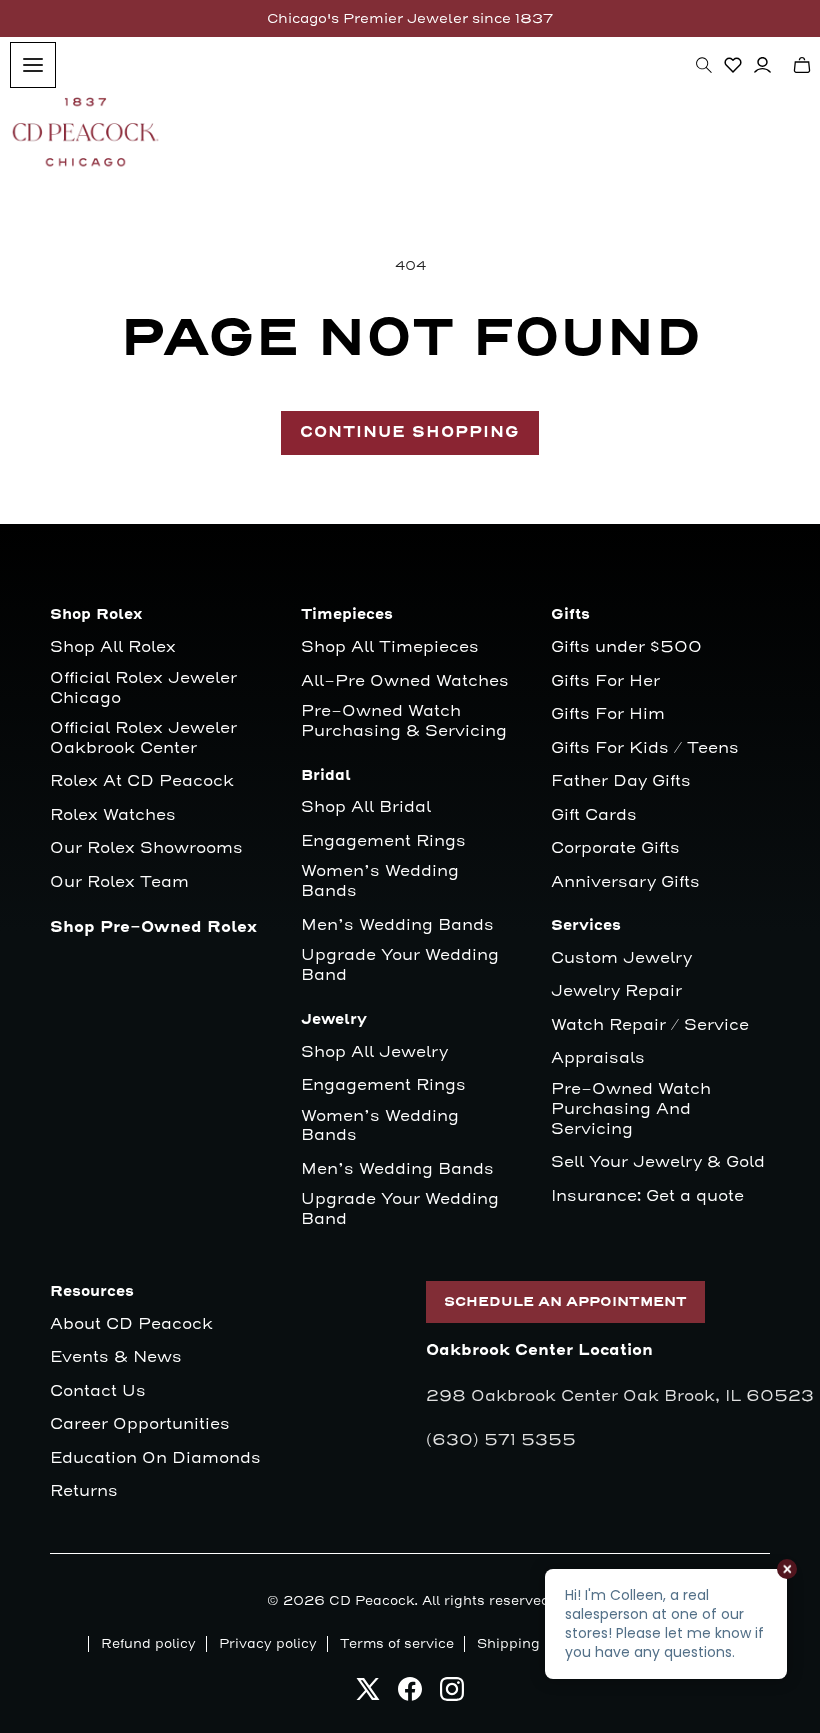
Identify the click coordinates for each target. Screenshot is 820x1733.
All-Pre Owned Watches (405, 681)
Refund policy (148, 1644)
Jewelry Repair (616, 991)
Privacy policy (268, 1644)
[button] (704, 65)
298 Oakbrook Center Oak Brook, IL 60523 (620, 1396)
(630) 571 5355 (501, 1440)
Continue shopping (410, 432)
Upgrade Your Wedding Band (400, 965)
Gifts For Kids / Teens (645, 748)
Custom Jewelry (621, 958)
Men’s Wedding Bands (397, 925)
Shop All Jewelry (374, 1052)
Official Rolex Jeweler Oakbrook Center (143, 738)
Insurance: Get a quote (647, 1196)
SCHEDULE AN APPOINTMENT (565, 1302)
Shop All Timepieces (390, 647)
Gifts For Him (608, 714)
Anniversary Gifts (625, 882)
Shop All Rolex (113, 647)
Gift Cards (594, 815)
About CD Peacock (131, 1324)
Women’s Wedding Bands (380, 881)
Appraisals (598, 1058)
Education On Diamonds (155, 1458)
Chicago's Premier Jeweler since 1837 (410, 18)
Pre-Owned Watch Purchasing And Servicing (631, 1109)
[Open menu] (33, 65)
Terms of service (397, 1644)
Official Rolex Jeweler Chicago (146, 688)
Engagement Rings (383, 841)
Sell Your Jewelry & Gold (658, 1162)
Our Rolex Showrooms (146, 848)
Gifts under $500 (626, 647)
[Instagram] (452, 1694)
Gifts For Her (605, 681)
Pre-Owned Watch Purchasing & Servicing (404, 721)
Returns (84, 1491)
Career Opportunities (140, 1424)
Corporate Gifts (615, 848)
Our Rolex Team (119, 882)
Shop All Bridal (366, 807)
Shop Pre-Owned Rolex (153, 927)
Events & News (116, 1357)
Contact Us (98, 1391)
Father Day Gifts (621, 781)
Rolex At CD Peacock (142, 781)
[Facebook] (410, 1694)
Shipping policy (531, 1644)
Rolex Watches (113, 815)
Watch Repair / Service (650, 1025)
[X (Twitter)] (368, 1694)
